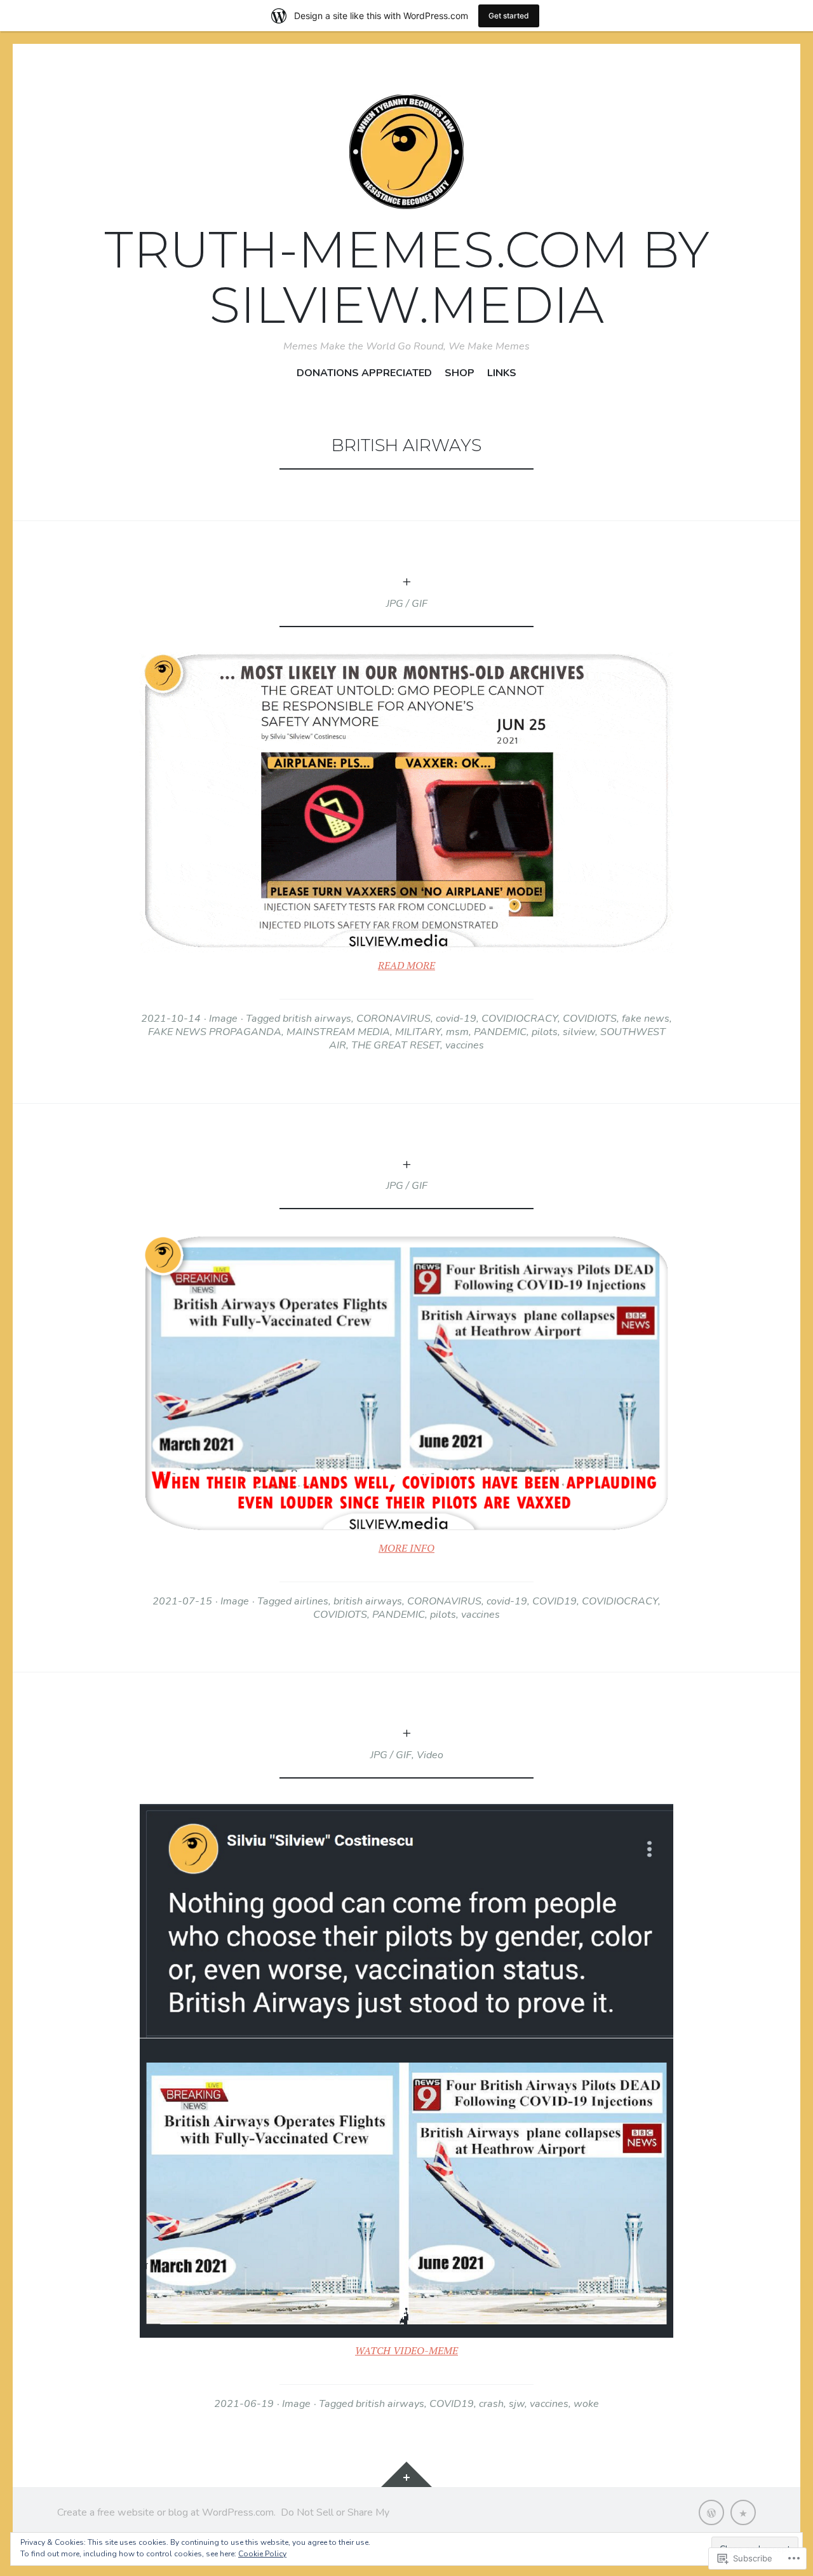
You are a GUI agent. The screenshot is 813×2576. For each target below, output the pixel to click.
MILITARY (418, 1032)
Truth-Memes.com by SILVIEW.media (407, 277)
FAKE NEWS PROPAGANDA (215, 1032)
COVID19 (554, 1601)
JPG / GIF (407, 604)
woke (586, 2404)
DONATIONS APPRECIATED (364, 373)
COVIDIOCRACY (520, 1019)
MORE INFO (406, 1548)
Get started (509, 16)
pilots (545, 1032)
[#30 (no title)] (711, 2512)
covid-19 (456, 1019)
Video (430, 1755)
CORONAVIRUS (393, 1019)
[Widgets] (406, 2474)
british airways (317, 1019)
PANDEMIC (500, 1032)
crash (491, 2404)
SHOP (460, 373)
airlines (311, 1601)
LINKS (502, 373)
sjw (517, 2404)
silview (579, 1032)
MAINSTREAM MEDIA (338, 1032)
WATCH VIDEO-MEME (406, 2350)
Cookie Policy (262, 2554)
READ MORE (406, 965)
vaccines (465, 1045)
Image (223, 1019)
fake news (646, 1019)
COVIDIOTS (590, 1019)
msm (457, 1032)
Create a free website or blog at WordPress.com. (166, 2512)
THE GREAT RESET (396, 1045)
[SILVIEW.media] (743, 2512)
